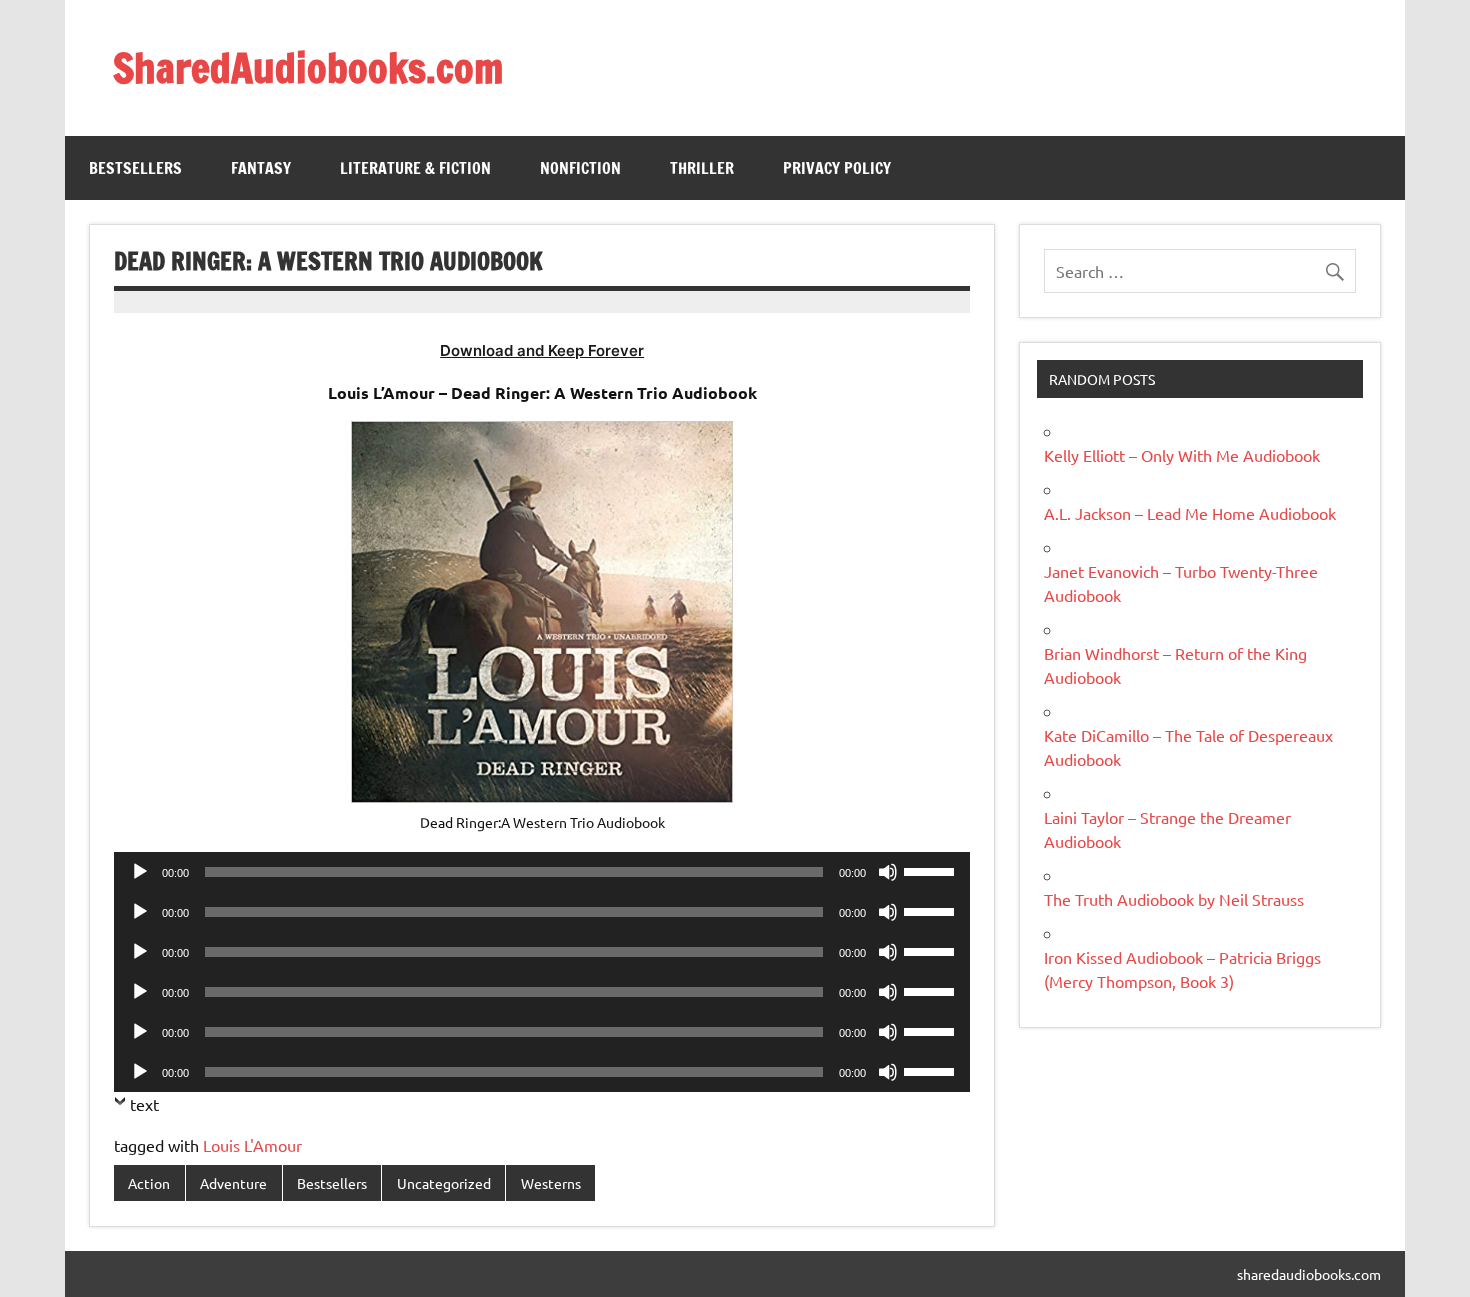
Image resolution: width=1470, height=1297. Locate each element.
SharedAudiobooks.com (308, 67)
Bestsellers (135, 168)
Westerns (551, 1183)
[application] (542, 872)
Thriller (702, 168)
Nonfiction (580, 168)
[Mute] (888, 872)
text (144, 1104)
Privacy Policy (837, 168)
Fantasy (261, 168)
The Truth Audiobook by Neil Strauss (1174, 899)
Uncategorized (444, 1183)
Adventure (233, 1183)
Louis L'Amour (252, 1145)
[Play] (140, 872)
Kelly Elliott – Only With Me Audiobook (1182, 455)
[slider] (932, 870)
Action (149, 1183)
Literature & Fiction (415, 168)
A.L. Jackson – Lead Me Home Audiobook (1190, 513)
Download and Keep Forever (542, 350)
